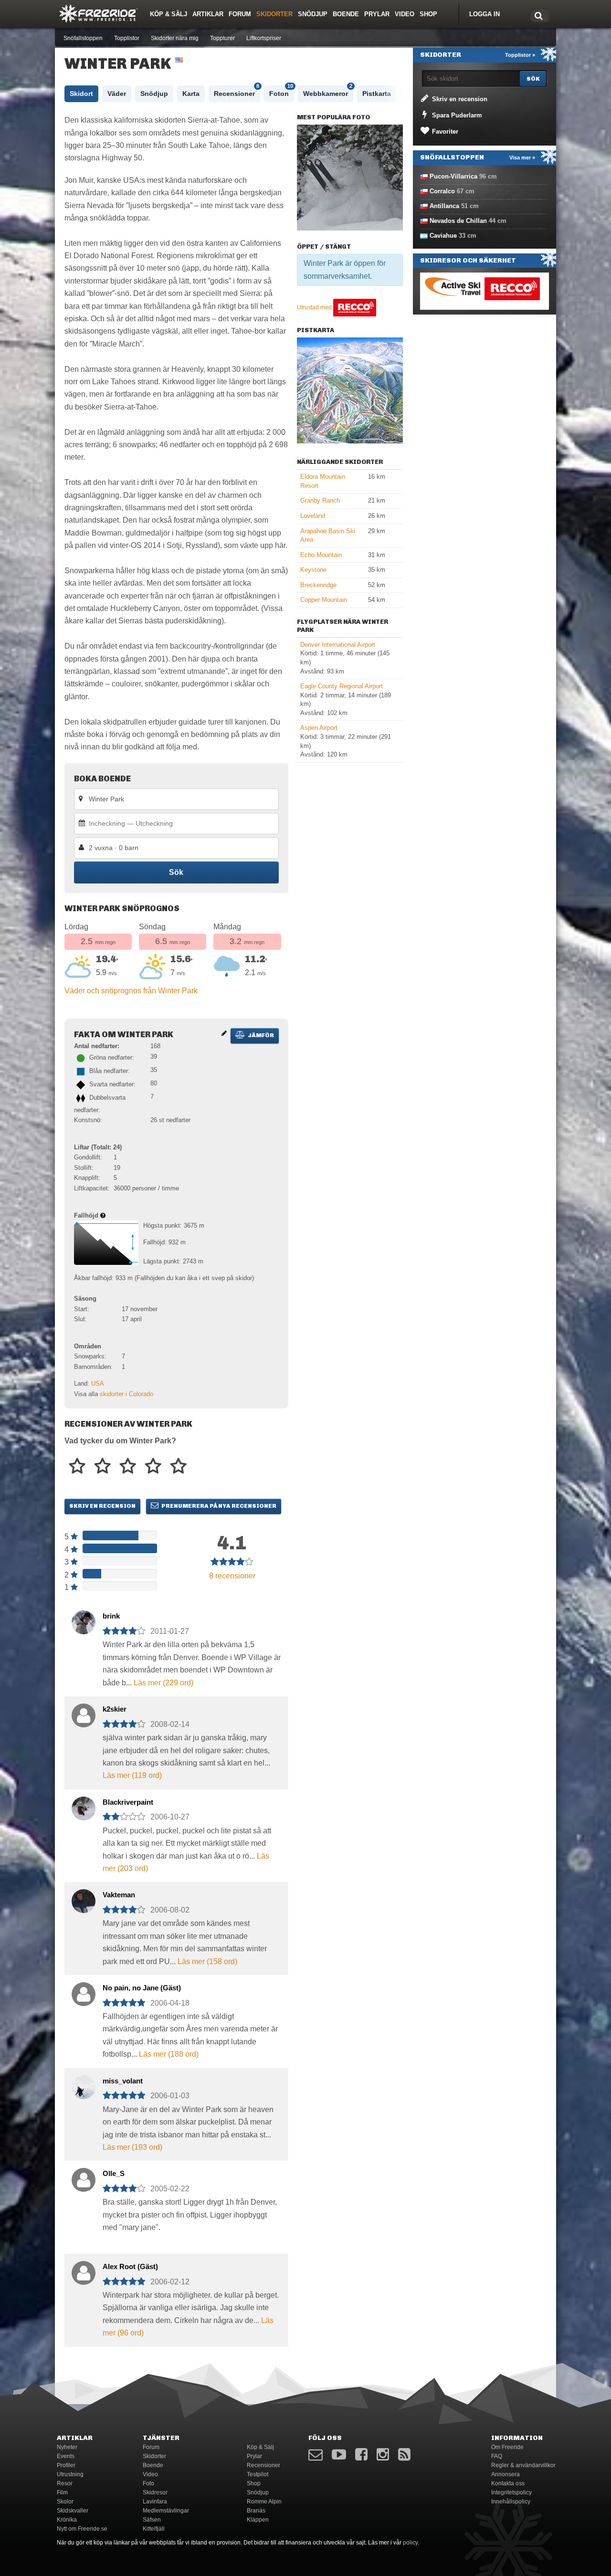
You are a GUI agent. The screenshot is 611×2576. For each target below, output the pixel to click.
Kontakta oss (508, 2483)
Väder (117, 94)
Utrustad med (315, 307)
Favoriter (444, 131)
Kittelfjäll (154, 2529)
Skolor (65, 2502)
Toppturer (222, 38)
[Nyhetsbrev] (316, 2455)
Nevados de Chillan (458, 221)
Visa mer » (522, 158)
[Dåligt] (77, 1467)
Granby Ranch (320, 500)
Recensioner (237, 91)
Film (62, 2492)
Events (66, 2456)
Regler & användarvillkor (523, 2465)
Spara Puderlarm (456, 115)
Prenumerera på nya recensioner (218, 1506)
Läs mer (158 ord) (207, 1961)
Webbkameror (328, 91)
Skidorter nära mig (175, 38)
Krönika (67, 2520)
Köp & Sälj (169, 14)
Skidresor (155, 2492)
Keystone (313, 570)
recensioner (232, 1576)
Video (405, 14)
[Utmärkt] (178, 1467)
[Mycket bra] (153, 1467)
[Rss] (404, 2455)
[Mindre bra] (102, 1467)
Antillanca (444, 206)
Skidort (81, 94)
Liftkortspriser (264, 38)
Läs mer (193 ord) (132, 2147)
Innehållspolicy (511, 2502)
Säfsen (152, 2520)
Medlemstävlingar (166, 2511)
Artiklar (208, 14)
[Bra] (128, 1467)
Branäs (256, 2511)
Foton (281, 91)
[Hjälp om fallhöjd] (103, 1215)
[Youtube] (339, 2455)
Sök (176, 872)
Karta (191, 94)
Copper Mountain (324, 600)
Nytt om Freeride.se (82, 2529)
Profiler (66, 2465)
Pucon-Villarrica (453, 176)
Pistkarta (377, 94)
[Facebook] (361, 2455)
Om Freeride (507, 2447)
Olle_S (114, 2173)
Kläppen (258, 2520)
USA (98, 1383)
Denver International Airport (338, 645)
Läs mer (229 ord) (163, 1683)
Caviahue (443, 236)
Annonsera (506, 2474)
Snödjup (313, 14)
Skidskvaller (73, 2511)
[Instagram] (383, 2455)
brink (111, 1616)
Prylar (377, 14)
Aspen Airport (319, 728)
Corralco (442, 191)
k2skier (115, 1709)
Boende (346, 14)
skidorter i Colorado (126, 1394)
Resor (65, 2483)
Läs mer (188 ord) (169, 2054)
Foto (148, 2483)
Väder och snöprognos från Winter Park (131, 991)
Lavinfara (155, 2502)
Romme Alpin (264, 2502)
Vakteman (119, 1895)
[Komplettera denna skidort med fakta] (224, 1033)
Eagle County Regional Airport (342, 686)
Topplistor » (520, 55)
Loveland (313, 516)
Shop (428, 14)
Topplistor (127, 38)
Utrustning (70, 2474)
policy (410, 2543)
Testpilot (258, 2474)
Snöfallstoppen (83, 38)
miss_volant (123, 2081)
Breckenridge (318, 585)
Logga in (485, 14)
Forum (240, 14)
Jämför (260, 1035)
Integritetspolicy (511, 2492)
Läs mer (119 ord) (132, 1775)
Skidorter (274, 14)
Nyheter (67, 2447)
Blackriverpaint (128, 1802)
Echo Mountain (321, 555)
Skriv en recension (102, 1506)
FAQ (497, 2456)
